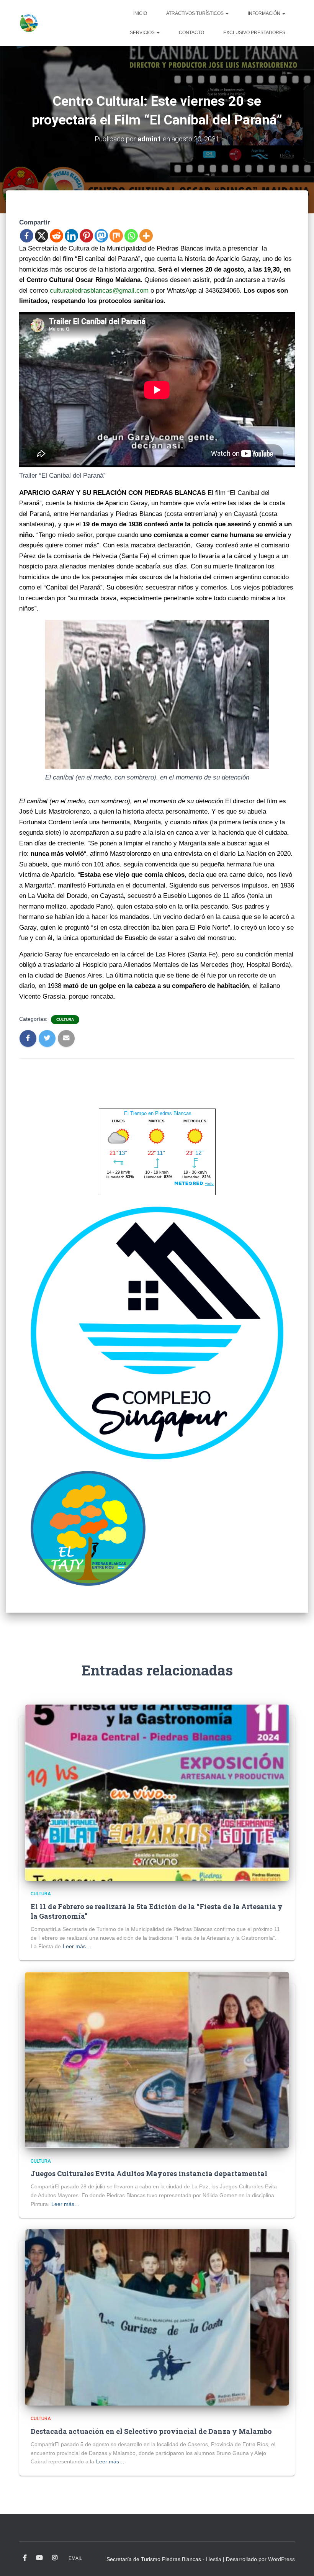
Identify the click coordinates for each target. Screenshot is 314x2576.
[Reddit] (56, 236)
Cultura (65, 1019)
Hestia (214, 2559)
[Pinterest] (86, 236)
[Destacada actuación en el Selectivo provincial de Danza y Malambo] (157, 2317)
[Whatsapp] (131, 236)
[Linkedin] (71, 236)
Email (75, 2558)
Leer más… (77, 1946)
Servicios (143, 33)
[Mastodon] (101, 236)
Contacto (191, 33)
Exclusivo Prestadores (254, 33)
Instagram (55, 2558)
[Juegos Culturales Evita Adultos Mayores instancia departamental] (157, 2060)
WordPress (281, 2559)
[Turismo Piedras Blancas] (29, 23)
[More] (146, 236)
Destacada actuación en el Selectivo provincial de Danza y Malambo (151, 2431)
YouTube (39, 2558)
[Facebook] (27, 236)
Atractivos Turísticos (195, 13)
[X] (42, 236)
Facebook (25, 2558)
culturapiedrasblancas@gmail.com (99, 291)
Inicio (140, 13)
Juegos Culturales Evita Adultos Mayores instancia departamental (149, 2173)
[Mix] (116, 236)
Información (265, 13)
